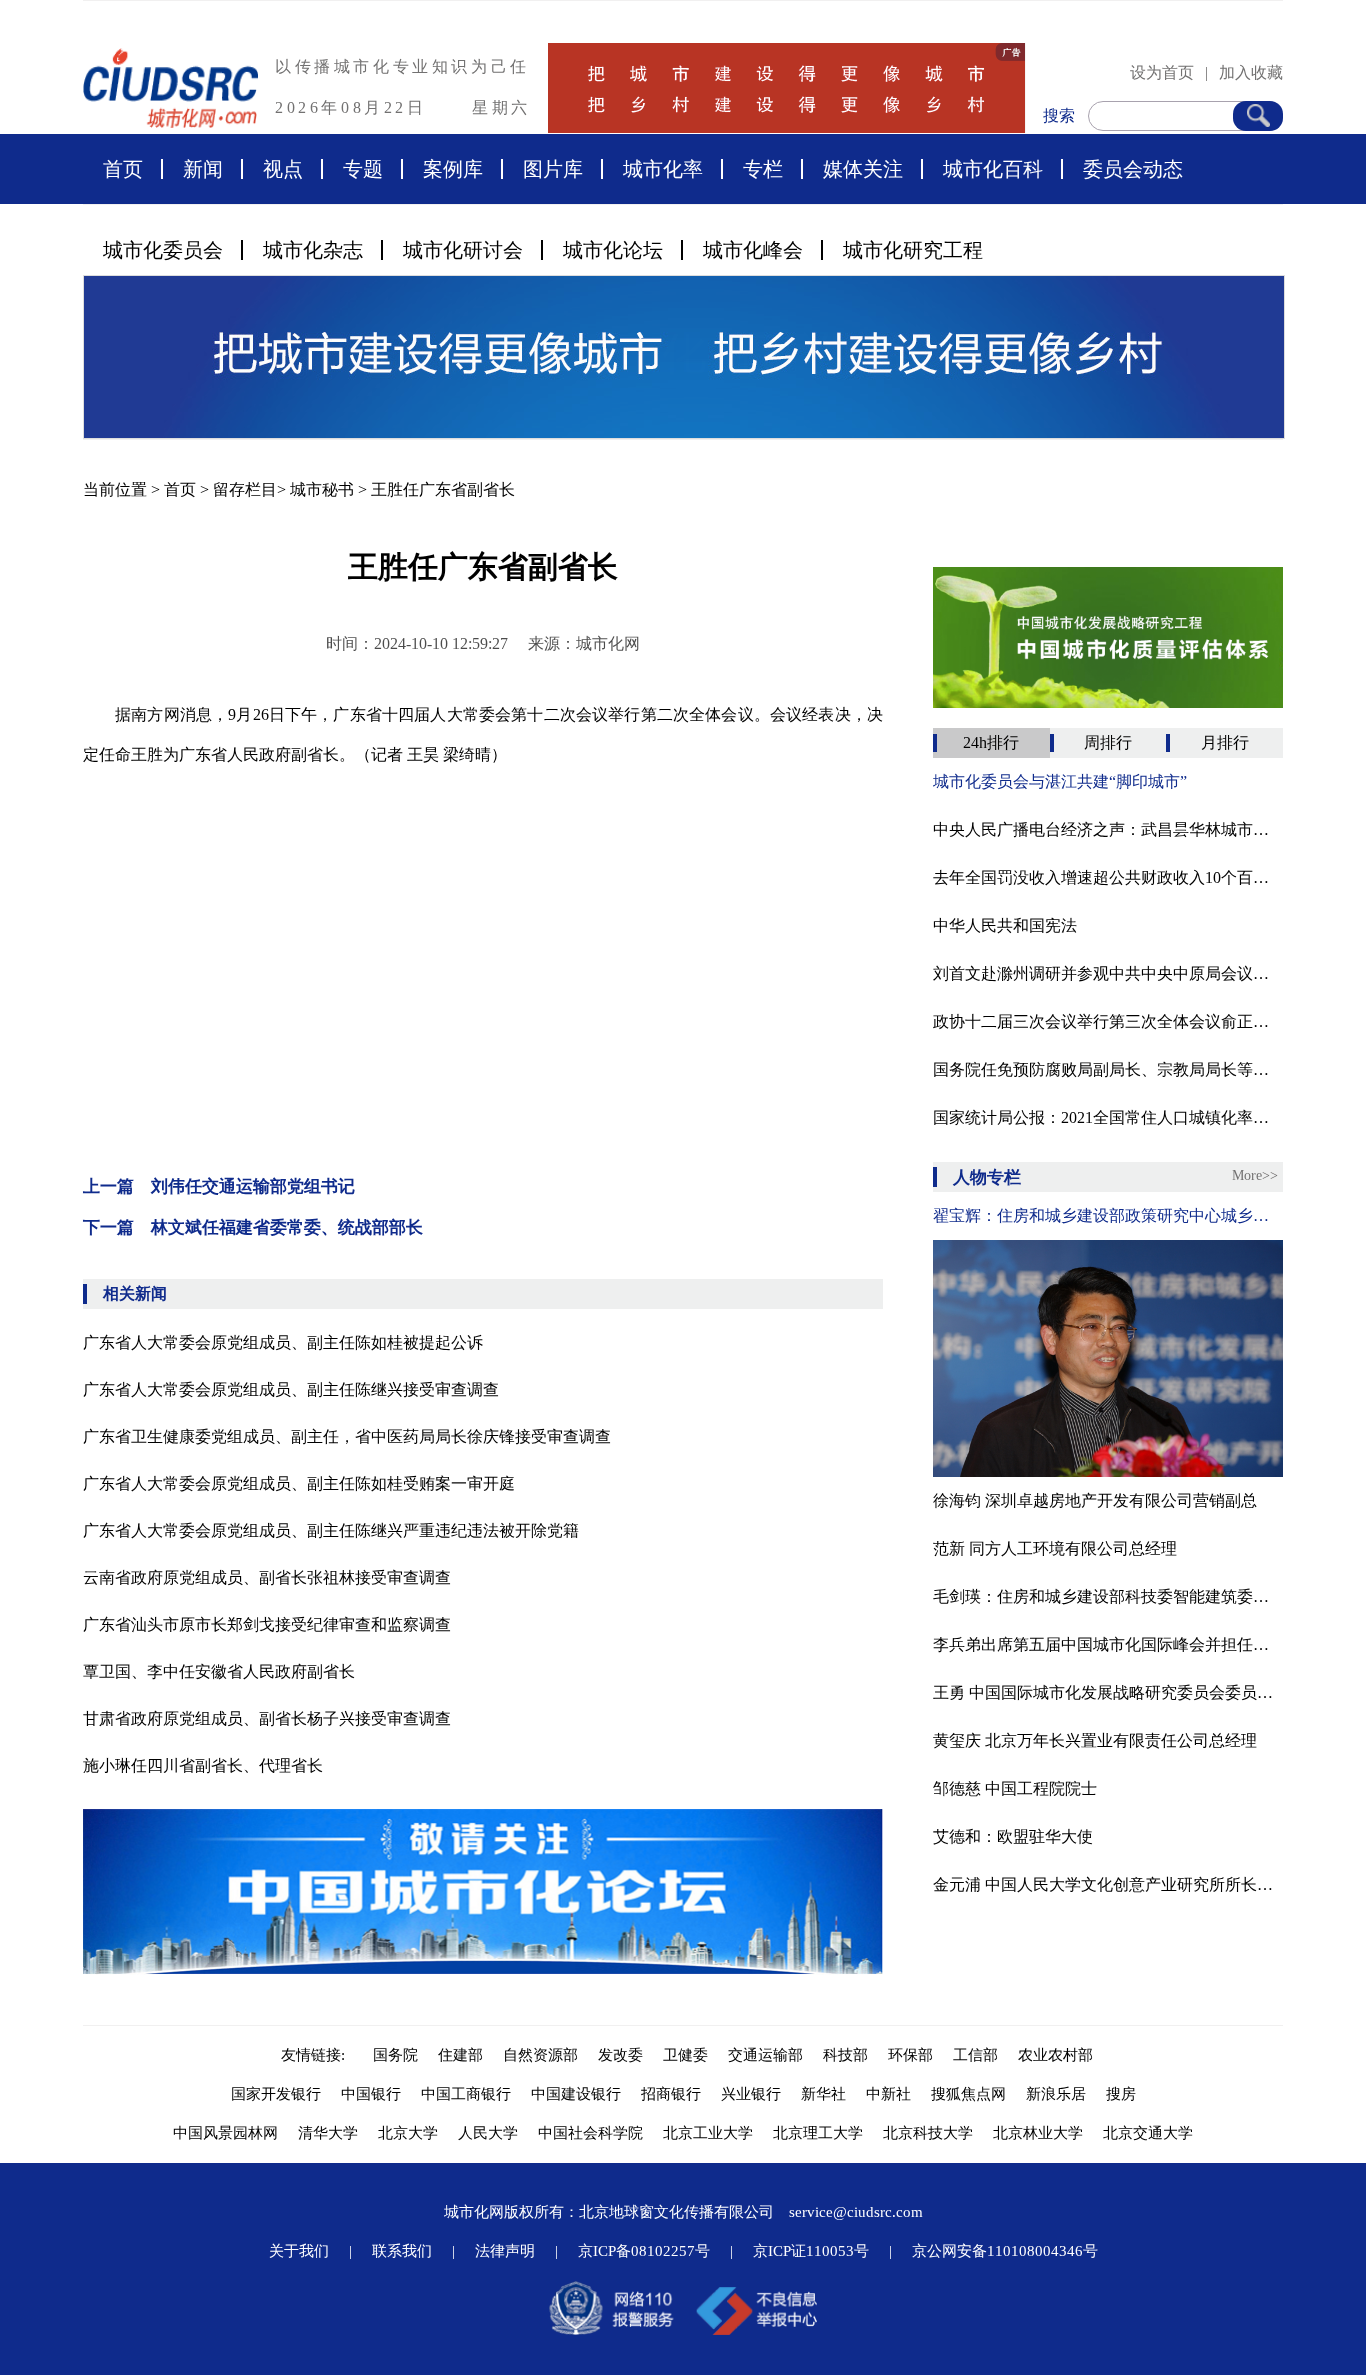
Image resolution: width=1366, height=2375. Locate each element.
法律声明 (505, 2251)
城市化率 (663, 169)
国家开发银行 (276, 2094)
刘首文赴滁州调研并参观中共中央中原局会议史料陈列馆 (1108, 973)
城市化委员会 (163, 250)
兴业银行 (751, 2094)
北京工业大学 (708, 2133)
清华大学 (328, 2133)
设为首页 (1162, 72)
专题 (363, 169)
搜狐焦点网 (968, 2094)
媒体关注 (863, 169)
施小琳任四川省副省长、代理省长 (203, 1765)
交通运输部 (765, 2055)
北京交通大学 (1148, 2133)
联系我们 (402, 2251)
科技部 (845, 2055)
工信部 (975, 2055)
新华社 (823, 2094)
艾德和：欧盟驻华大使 (1013, 1836)
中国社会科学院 (590, 2133)
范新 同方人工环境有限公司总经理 (1055, 1548)
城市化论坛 (613, 250)
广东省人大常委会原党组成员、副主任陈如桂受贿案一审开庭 (299, 1483)
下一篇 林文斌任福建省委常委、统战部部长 (253, 1227)
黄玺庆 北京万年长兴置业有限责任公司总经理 (1095, 1740)
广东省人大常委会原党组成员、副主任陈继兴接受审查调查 (291, 1389)
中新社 (888, 2094)
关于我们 (299, 2251)
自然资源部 (540, 2055)
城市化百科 (993, 169)
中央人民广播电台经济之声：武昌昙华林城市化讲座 (1108, 829)
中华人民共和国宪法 (1005, 925)
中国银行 (371, 2094)
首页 (123, 169)
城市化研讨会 (463, 250)
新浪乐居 (1056, 2094)
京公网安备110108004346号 (1005, 2251)
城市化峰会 (753, 250)
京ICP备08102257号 (644, 2251)
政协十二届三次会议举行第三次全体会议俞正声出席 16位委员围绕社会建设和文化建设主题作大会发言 (1108, 1021)
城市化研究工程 (913, 250)
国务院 (395, 2055)
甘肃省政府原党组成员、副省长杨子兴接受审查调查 (267, 1718)
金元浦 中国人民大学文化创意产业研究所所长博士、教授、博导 (1108, 1884)
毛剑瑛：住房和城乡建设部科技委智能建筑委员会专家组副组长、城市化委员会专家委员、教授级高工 (1108, 1596)
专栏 (763, 169)
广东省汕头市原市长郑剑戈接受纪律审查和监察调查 (267, 1624)
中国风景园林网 (225, 2133)
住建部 (460, 2055)
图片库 (553, 169)
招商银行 (671, 2094)
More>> (1255, 1175)
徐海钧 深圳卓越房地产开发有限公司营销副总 (1095, 1500)
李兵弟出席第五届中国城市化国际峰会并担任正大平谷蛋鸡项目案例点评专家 (1108, 1644)
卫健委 (685, 2055)
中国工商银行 (466, 2094)
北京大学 (408, 2133)
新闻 (203, 169)
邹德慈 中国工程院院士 (1015, 1788)
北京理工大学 (818, 2133)
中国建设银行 (576, 2094)
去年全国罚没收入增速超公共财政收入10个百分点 (1108, 877)
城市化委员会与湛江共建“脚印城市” (1060, 781)
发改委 (620, 2055)
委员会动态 (1133, 169)
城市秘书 (322, 489)
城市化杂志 (313, 250)
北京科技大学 (928, 2133)
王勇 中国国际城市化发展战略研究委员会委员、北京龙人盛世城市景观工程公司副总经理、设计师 (1108, 1692)
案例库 (453, 169)
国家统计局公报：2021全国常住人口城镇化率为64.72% (1108, 1117)
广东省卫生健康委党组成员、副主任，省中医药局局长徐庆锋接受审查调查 (347, 1436)
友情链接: (317, 2055)
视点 (283, 169)
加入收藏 (1251, 72)
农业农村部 (1055, 2055)
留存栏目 (245, 489)
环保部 (910, 2055)
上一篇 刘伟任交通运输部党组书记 (219, 1186)
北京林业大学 (1038, 2133)
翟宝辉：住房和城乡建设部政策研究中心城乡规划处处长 (1108, 1215)
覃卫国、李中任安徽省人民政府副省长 (219, 1671)
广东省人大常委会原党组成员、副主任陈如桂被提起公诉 (283, 1342)
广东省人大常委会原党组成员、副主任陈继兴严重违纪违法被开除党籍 (331, 1530)
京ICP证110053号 (811, 2251)
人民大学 (488, 2133)
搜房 (1121, 2094)
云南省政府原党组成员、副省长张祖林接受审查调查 (267, 1577)
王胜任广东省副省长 (443, 489)
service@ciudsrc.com (856, 2212)
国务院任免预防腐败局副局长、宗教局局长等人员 (1108, 1069)
